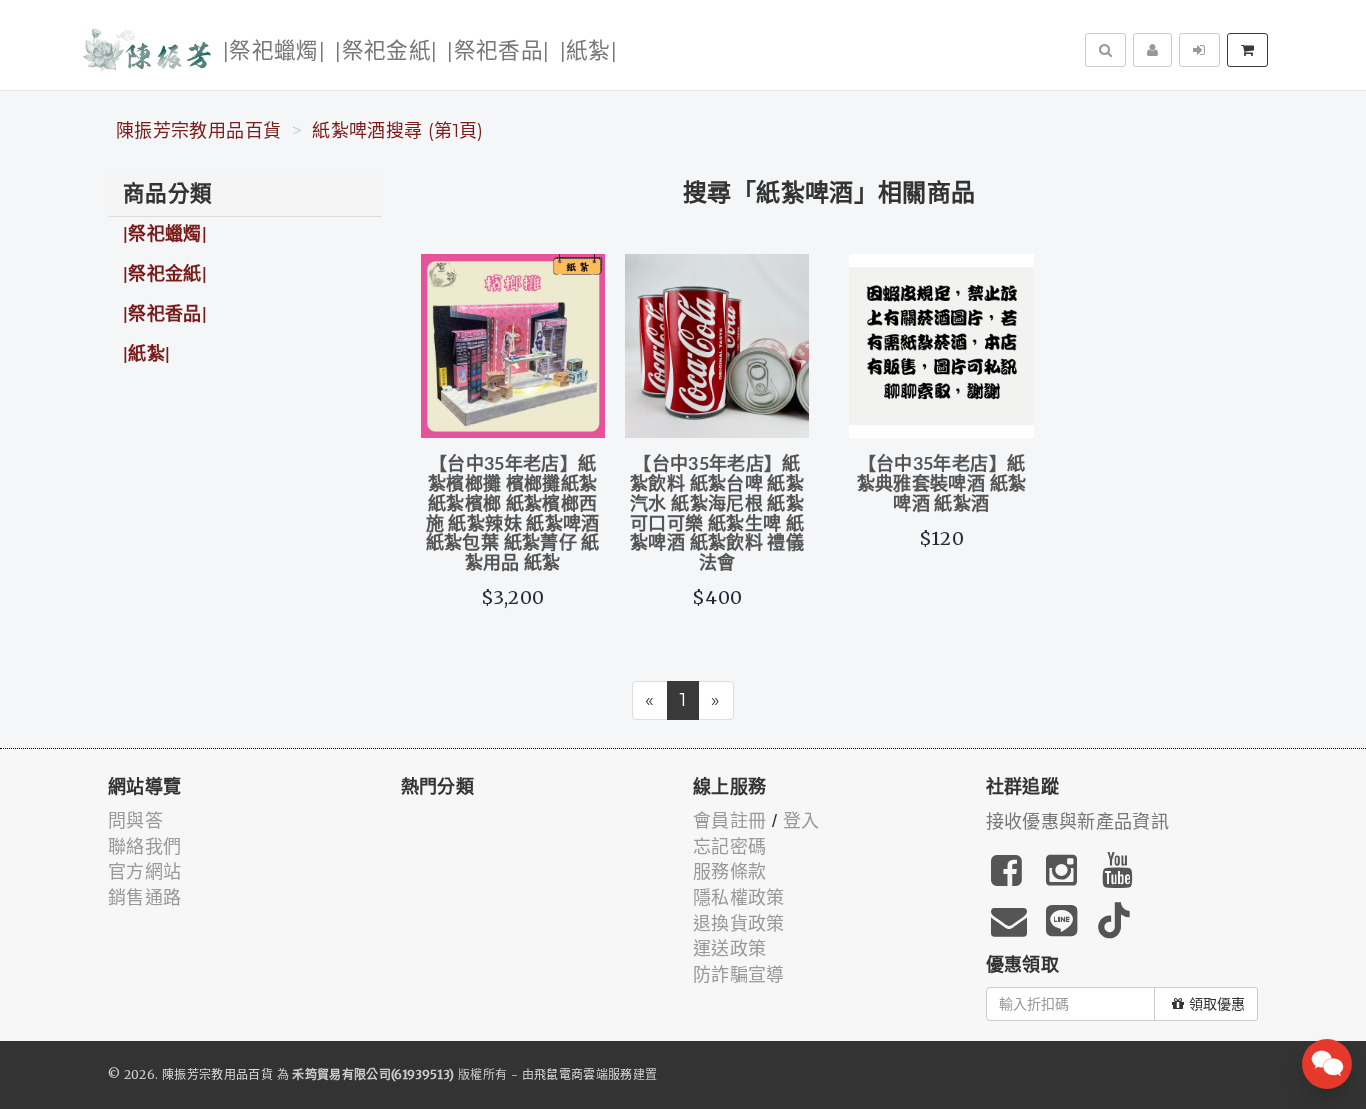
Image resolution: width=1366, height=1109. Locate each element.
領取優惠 (1217, 1004)
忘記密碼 (729, 847)
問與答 (135, 821)
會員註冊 (729, 821)
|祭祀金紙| (386, 51)
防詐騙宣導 (739, 975)
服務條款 (729, 872)
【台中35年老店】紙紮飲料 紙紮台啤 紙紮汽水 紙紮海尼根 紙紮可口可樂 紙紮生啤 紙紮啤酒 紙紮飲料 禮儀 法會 (717, 514)
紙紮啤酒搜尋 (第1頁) (397, 131)
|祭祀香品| (498, 51)
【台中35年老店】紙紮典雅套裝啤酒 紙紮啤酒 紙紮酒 (942, 485)
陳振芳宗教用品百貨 (198, 131)
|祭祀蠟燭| (274, 51)
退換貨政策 (739, 924)
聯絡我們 (144, 847)
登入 (801, 821)
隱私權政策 (739, 898)
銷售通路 (144, 898)
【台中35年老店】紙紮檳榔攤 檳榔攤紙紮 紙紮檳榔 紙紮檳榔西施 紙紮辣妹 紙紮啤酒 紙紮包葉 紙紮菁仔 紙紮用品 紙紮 (513, 514)
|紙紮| (588, 51)
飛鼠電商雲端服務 (583, 1074)
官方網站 (144, 872)
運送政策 (729, 949)
